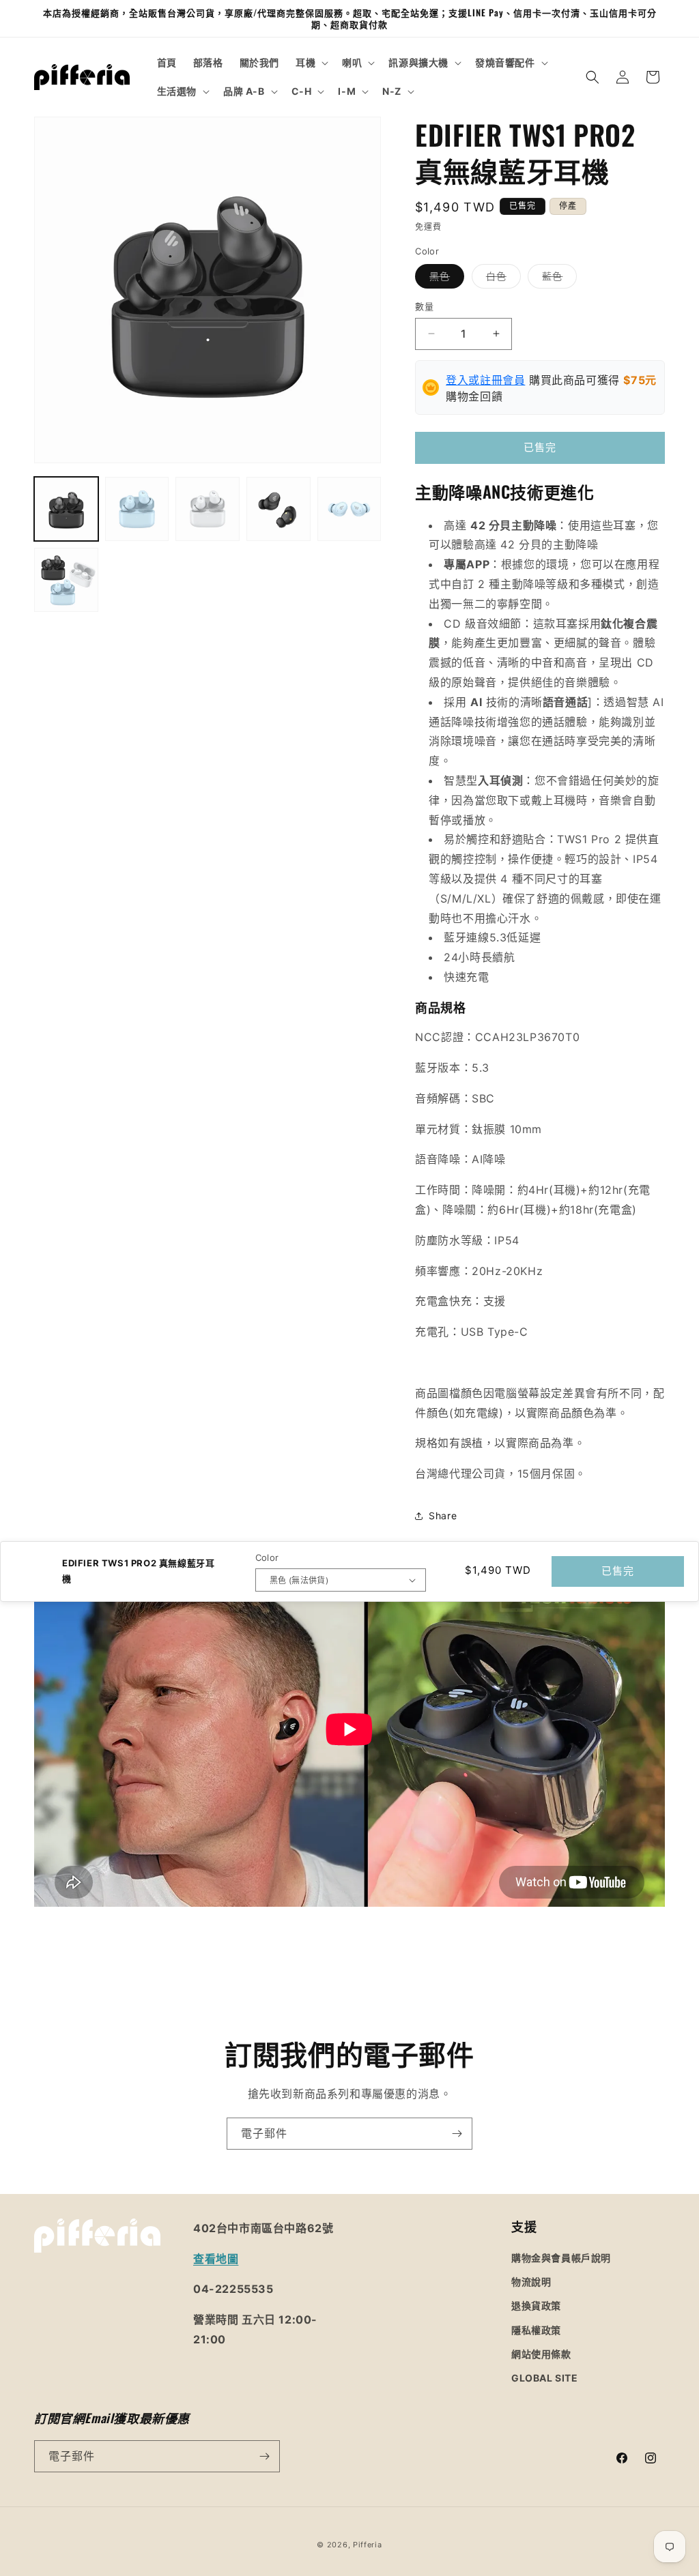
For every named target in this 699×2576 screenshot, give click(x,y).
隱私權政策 (536, 2330)
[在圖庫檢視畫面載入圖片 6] (66, 580)
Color (267, 1557)
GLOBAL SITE (545, 2378)
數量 (424, 306)
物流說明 (531, 2282)
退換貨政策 (536, 2306)
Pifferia (368, 2545)
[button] (311, 63)
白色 (501, 279)
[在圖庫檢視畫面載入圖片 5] (349, 509)
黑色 (444, 279)
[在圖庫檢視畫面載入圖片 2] (137, 509)
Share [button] (443, 1516)
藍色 (557, 279)
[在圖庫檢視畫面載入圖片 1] (66, 509)
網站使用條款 (541, 2354)
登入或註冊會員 (485, 380)
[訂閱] (457, 2134)
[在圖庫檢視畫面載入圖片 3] (208, 509)
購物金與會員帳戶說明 (561, 2258)
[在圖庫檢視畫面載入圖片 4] (279, 509)
